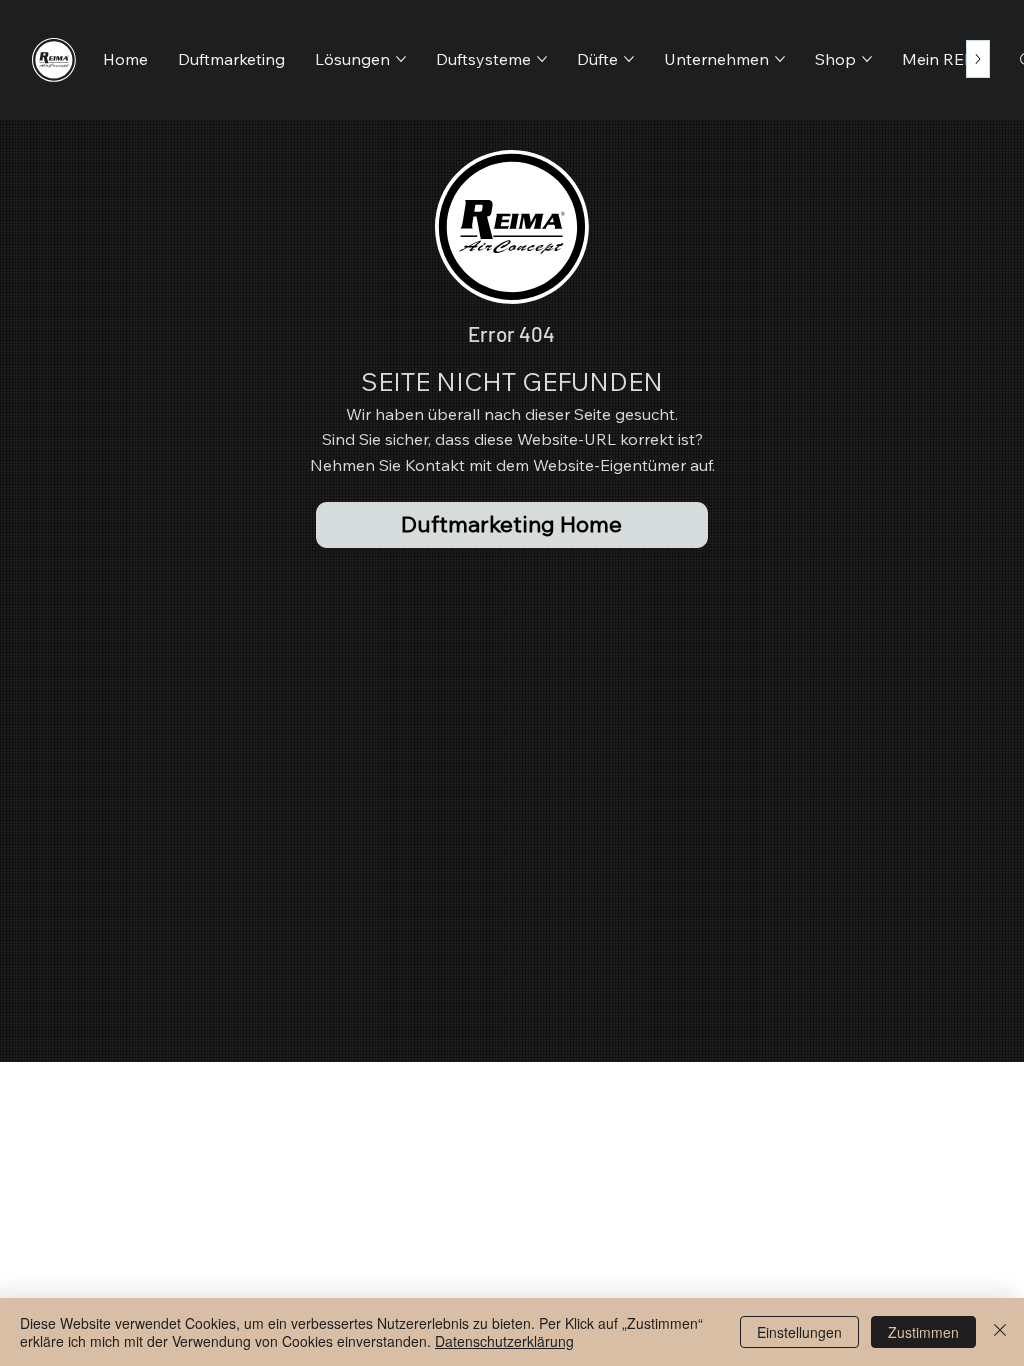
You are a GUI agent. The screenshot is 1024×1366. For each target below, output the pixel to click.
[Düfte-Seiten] (629, 59)
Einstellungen (799, 1332)
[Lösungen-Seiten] (401, 59)
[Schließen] (1000, 1332)
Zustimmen (923, 1332)
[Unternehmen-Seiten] (780, 59)
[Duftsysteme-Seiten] (542, 59)
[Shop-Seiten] (867, 59)
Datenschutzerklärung (504, 1341)
